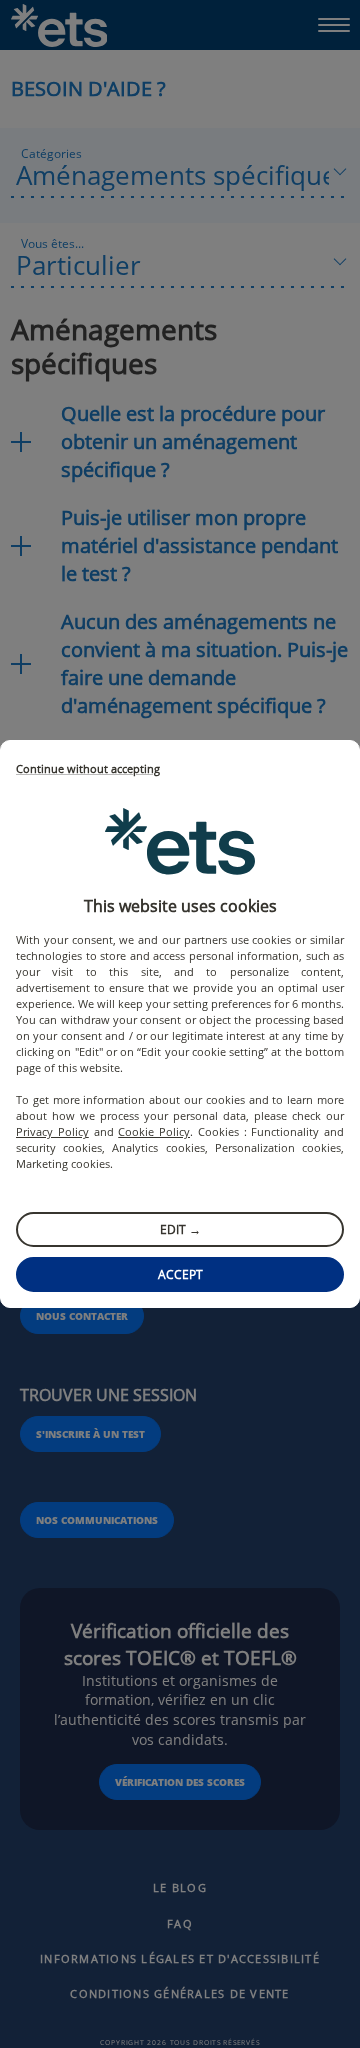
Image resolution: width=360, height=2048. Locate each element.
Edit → (180, 1229)
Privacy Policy (52, 1131)
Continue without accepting (88, 769)
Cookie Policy (154, 1131)
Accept (180, 1274)
